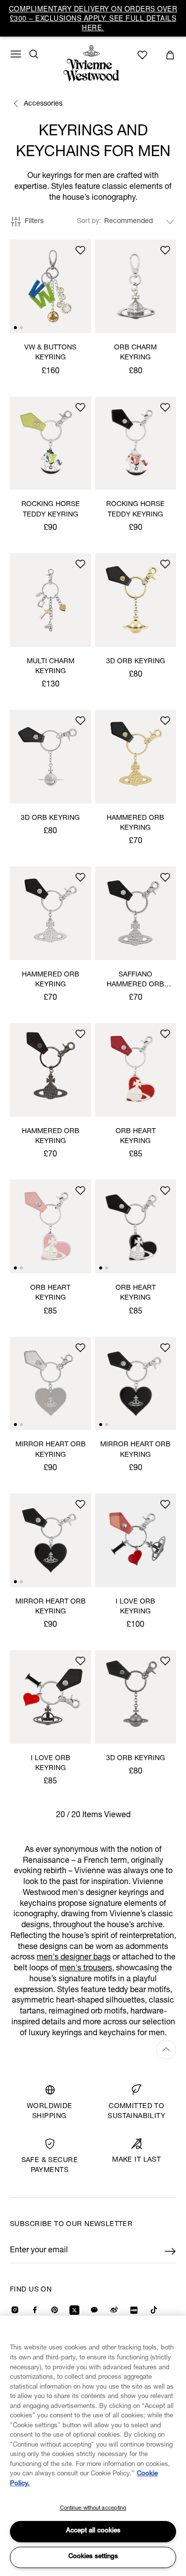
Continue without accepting (93, 2508)
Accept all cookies (93, 2531)
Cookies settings (93, 2557)
